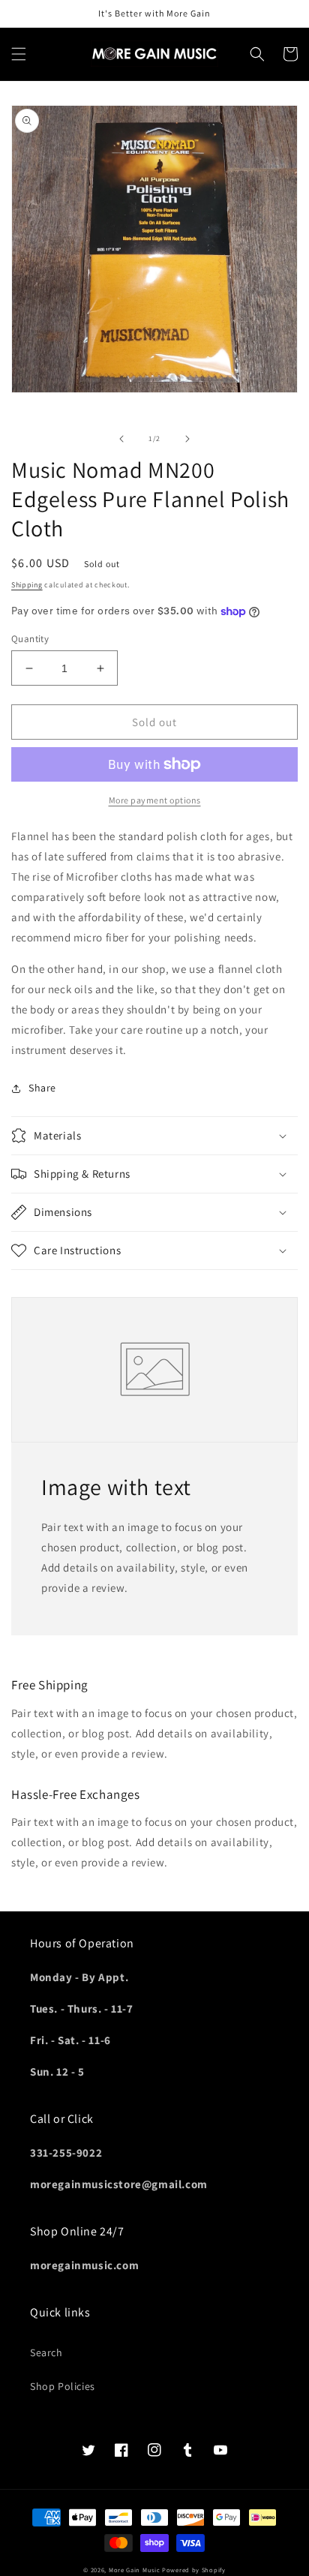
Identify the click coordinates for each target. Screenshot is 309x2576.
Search (46, 2352)
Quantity (30, 639)
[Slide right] (187, 439)
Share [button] (42, 1088)
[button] (19, 54)
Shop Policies (63, 2386)
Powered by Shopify (194, 2570)
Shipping (27, 585)
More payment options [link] (155, 800)
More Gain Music (135, 2570)
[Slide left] (121, 439)
